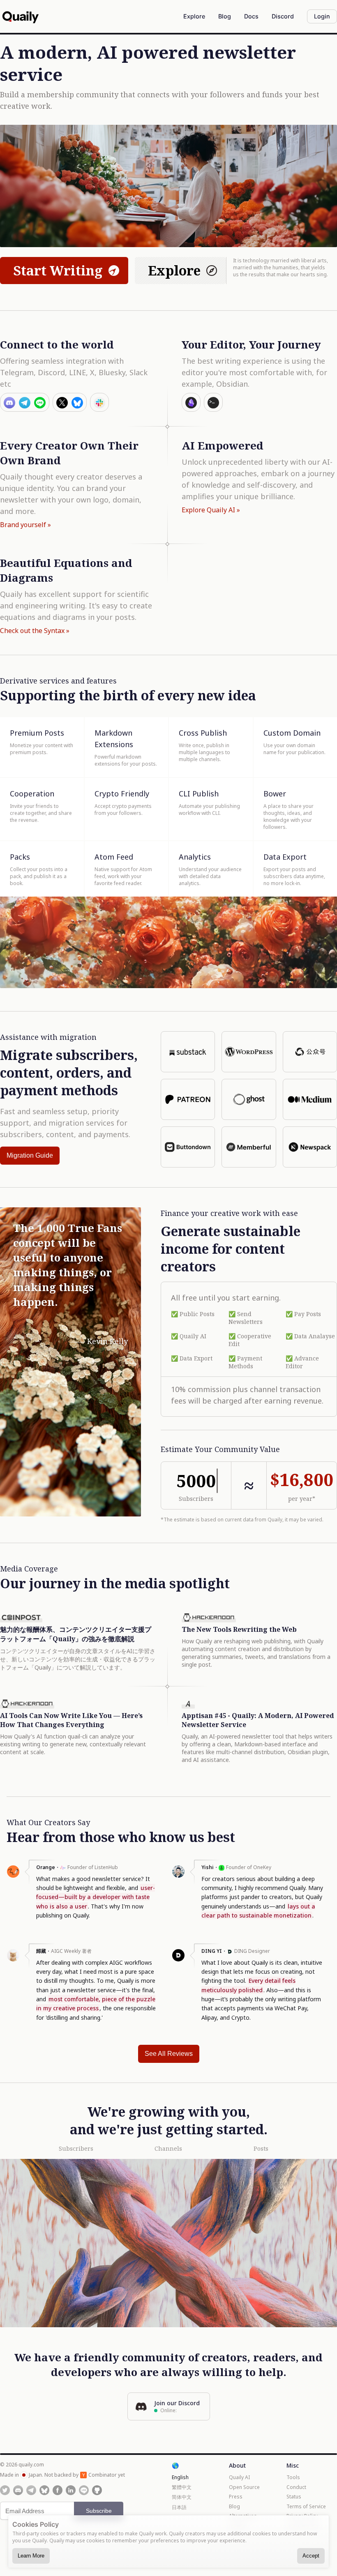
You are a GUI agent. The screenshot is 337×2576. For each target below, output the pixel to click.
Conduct (296, 2487)
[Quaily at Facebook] (58, 2490)
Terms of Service (306, 2506)
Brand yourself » (25, 525)
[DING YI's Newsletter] (178, 1959)
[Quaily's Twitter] (5, 2490)
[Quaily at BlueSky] (44, 2490)
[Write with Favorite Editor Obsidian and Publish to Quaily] (191, 402)
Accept (311, 2556)
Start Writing (58, 270)
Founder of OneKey (249, 1867)
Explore (174, 270)
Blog (234, 2506)
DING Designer (252, 1951)
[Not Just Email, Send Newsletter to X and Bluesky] (70, 402)
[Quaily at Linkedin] (71, 2490)
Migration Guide (30, 1155)
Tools (293, 2477)
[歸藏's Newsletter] (13, 1959)
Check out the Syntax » (35, 631)
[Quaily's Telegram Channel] (31, 2490)
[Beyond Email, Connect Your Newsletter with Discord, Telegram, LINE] (25, 402)
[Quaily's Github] (97, 2490)
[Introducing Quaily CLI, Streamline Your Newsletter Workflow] (213, 402)
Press (236, 2497)
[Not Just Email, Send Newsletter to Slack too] (99, 402)
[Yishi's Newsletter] (178, 1876)
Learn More (31, 2556)
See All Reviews (169, 2054)
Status (294, 2497)
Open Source (244, 2487)
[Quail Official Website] (21, 16)
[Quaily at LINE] (84, 2490)
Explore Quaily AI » (211, 510)
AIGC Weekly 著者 (71, 1951)
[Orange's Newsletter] (13, 1876)
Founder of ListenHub (93, 1867)
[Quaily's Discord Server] (18, 2490)
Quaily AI (239, 2477)
